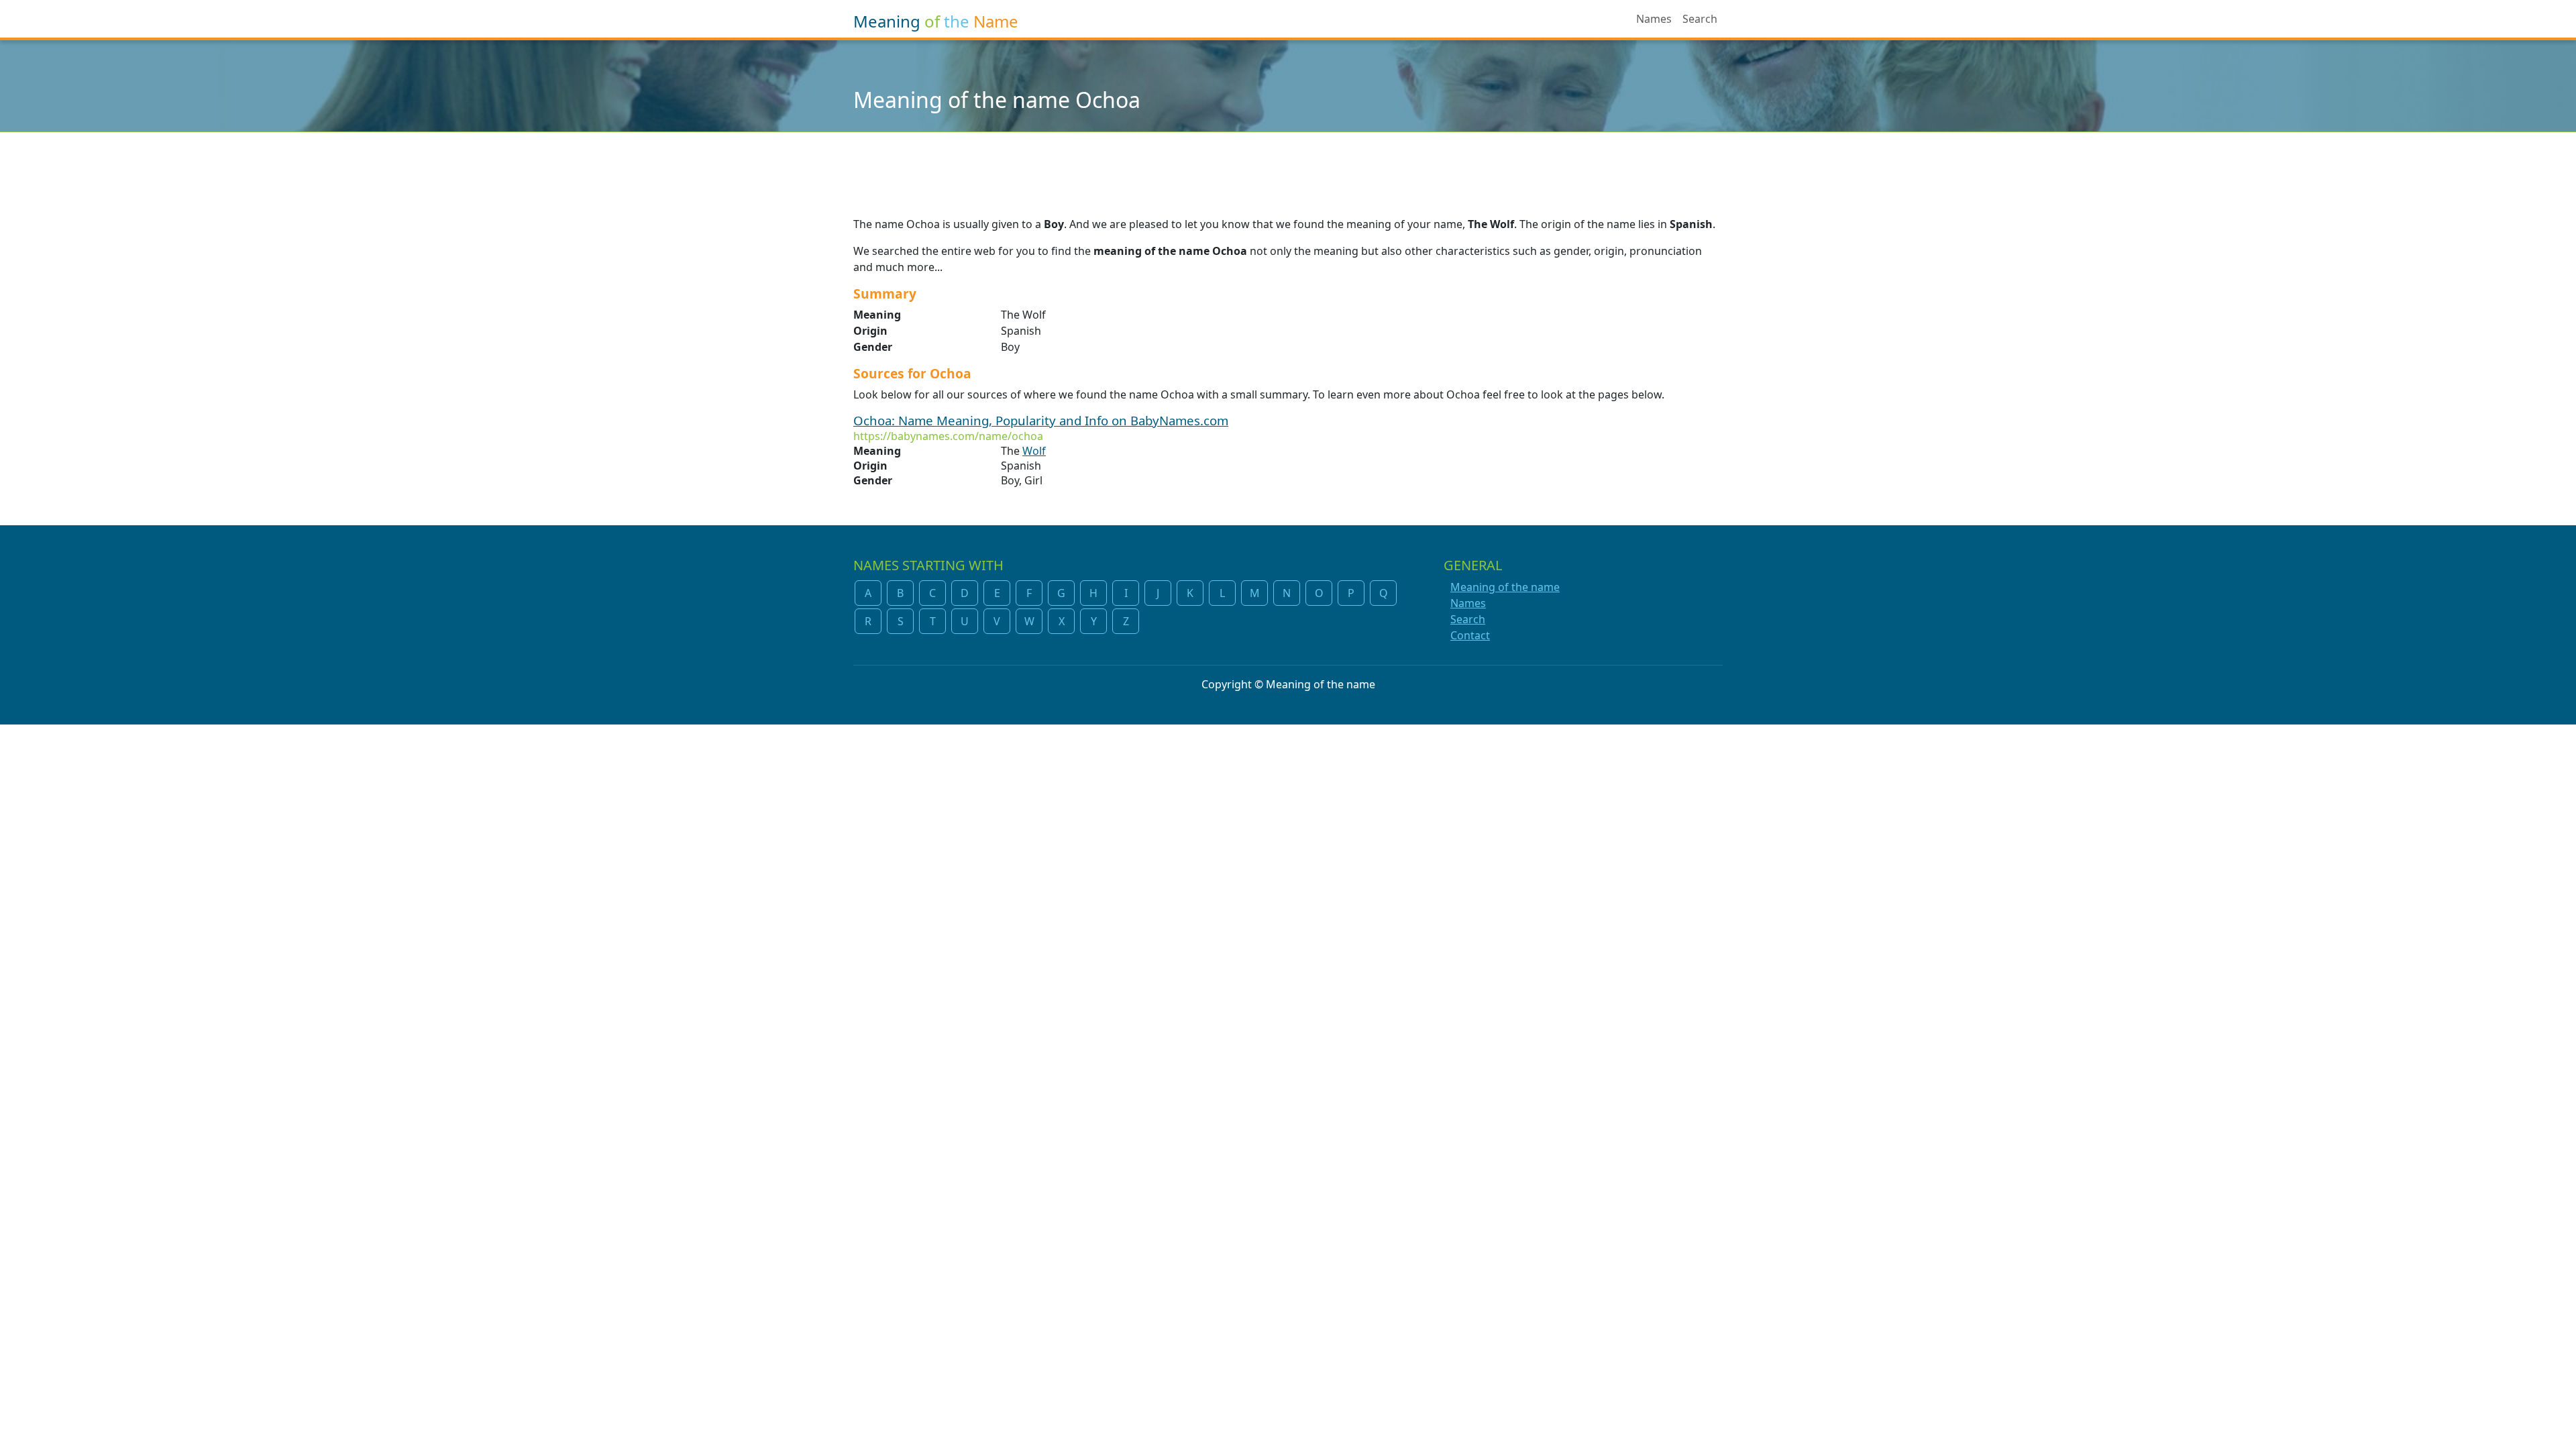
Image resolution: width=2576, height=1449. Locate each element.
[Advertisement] (1288, 166)
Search (1700, 19)
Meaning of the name (1505, 587)
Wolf (1034, 451)
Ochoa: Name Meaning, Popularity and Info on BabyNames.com (1041, 420)
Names (1654, 19)
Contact (1470, 635)
